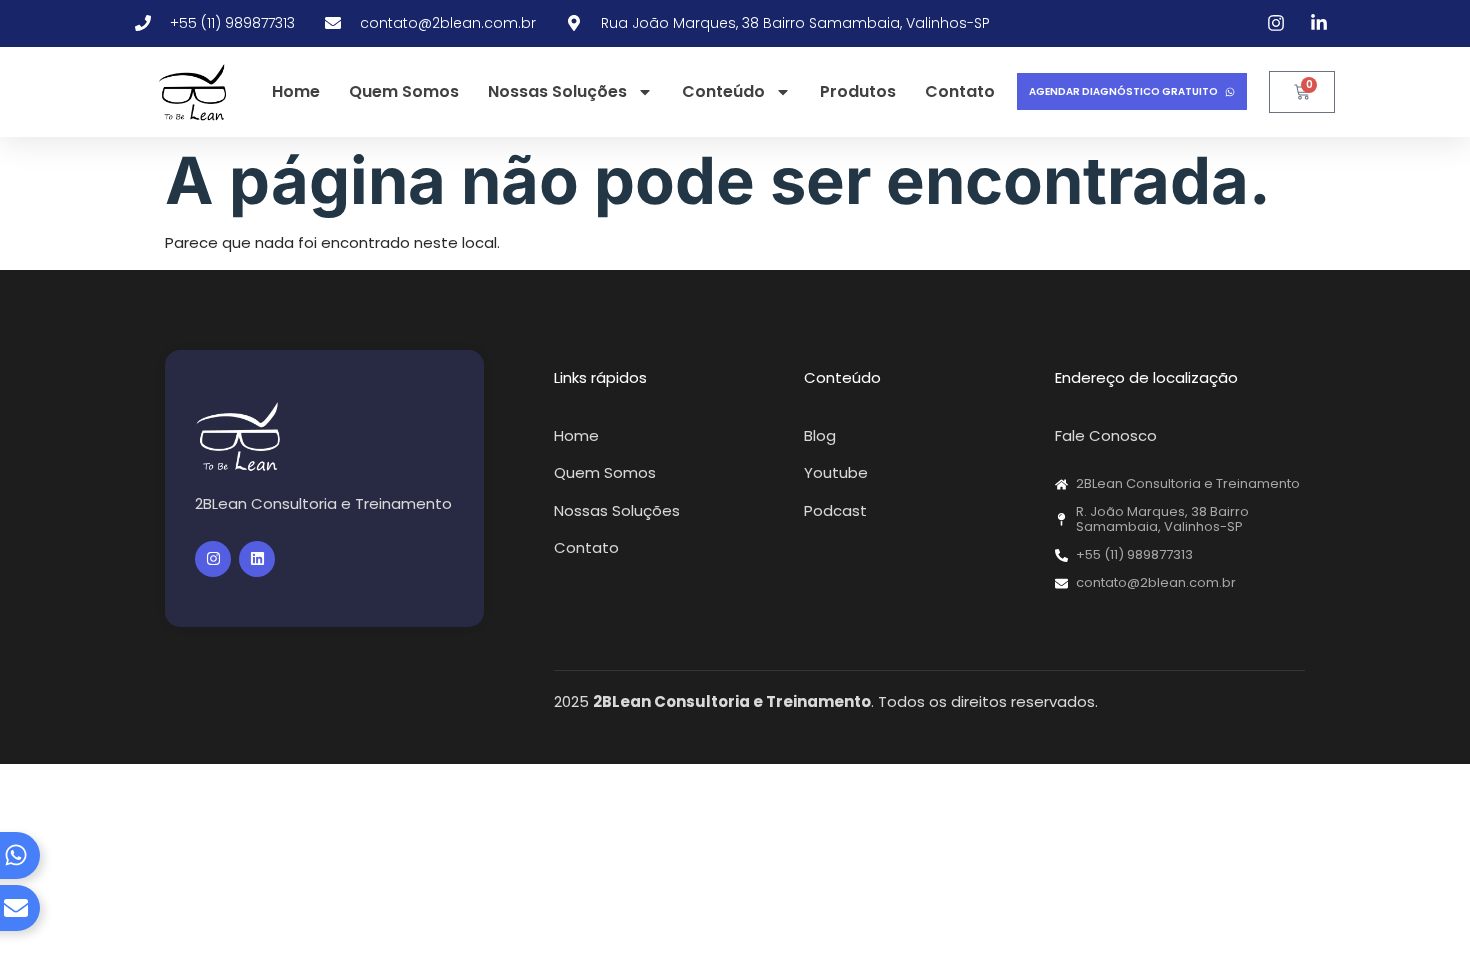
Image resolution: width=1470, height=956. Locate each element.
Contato (960, 91)
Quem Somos (404, 91)
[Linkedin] (257, 559)
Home (296, 91)
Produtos (858, 91)
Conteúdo (723, 91)
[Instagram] (213, 559)
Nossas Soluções (557, 91)
